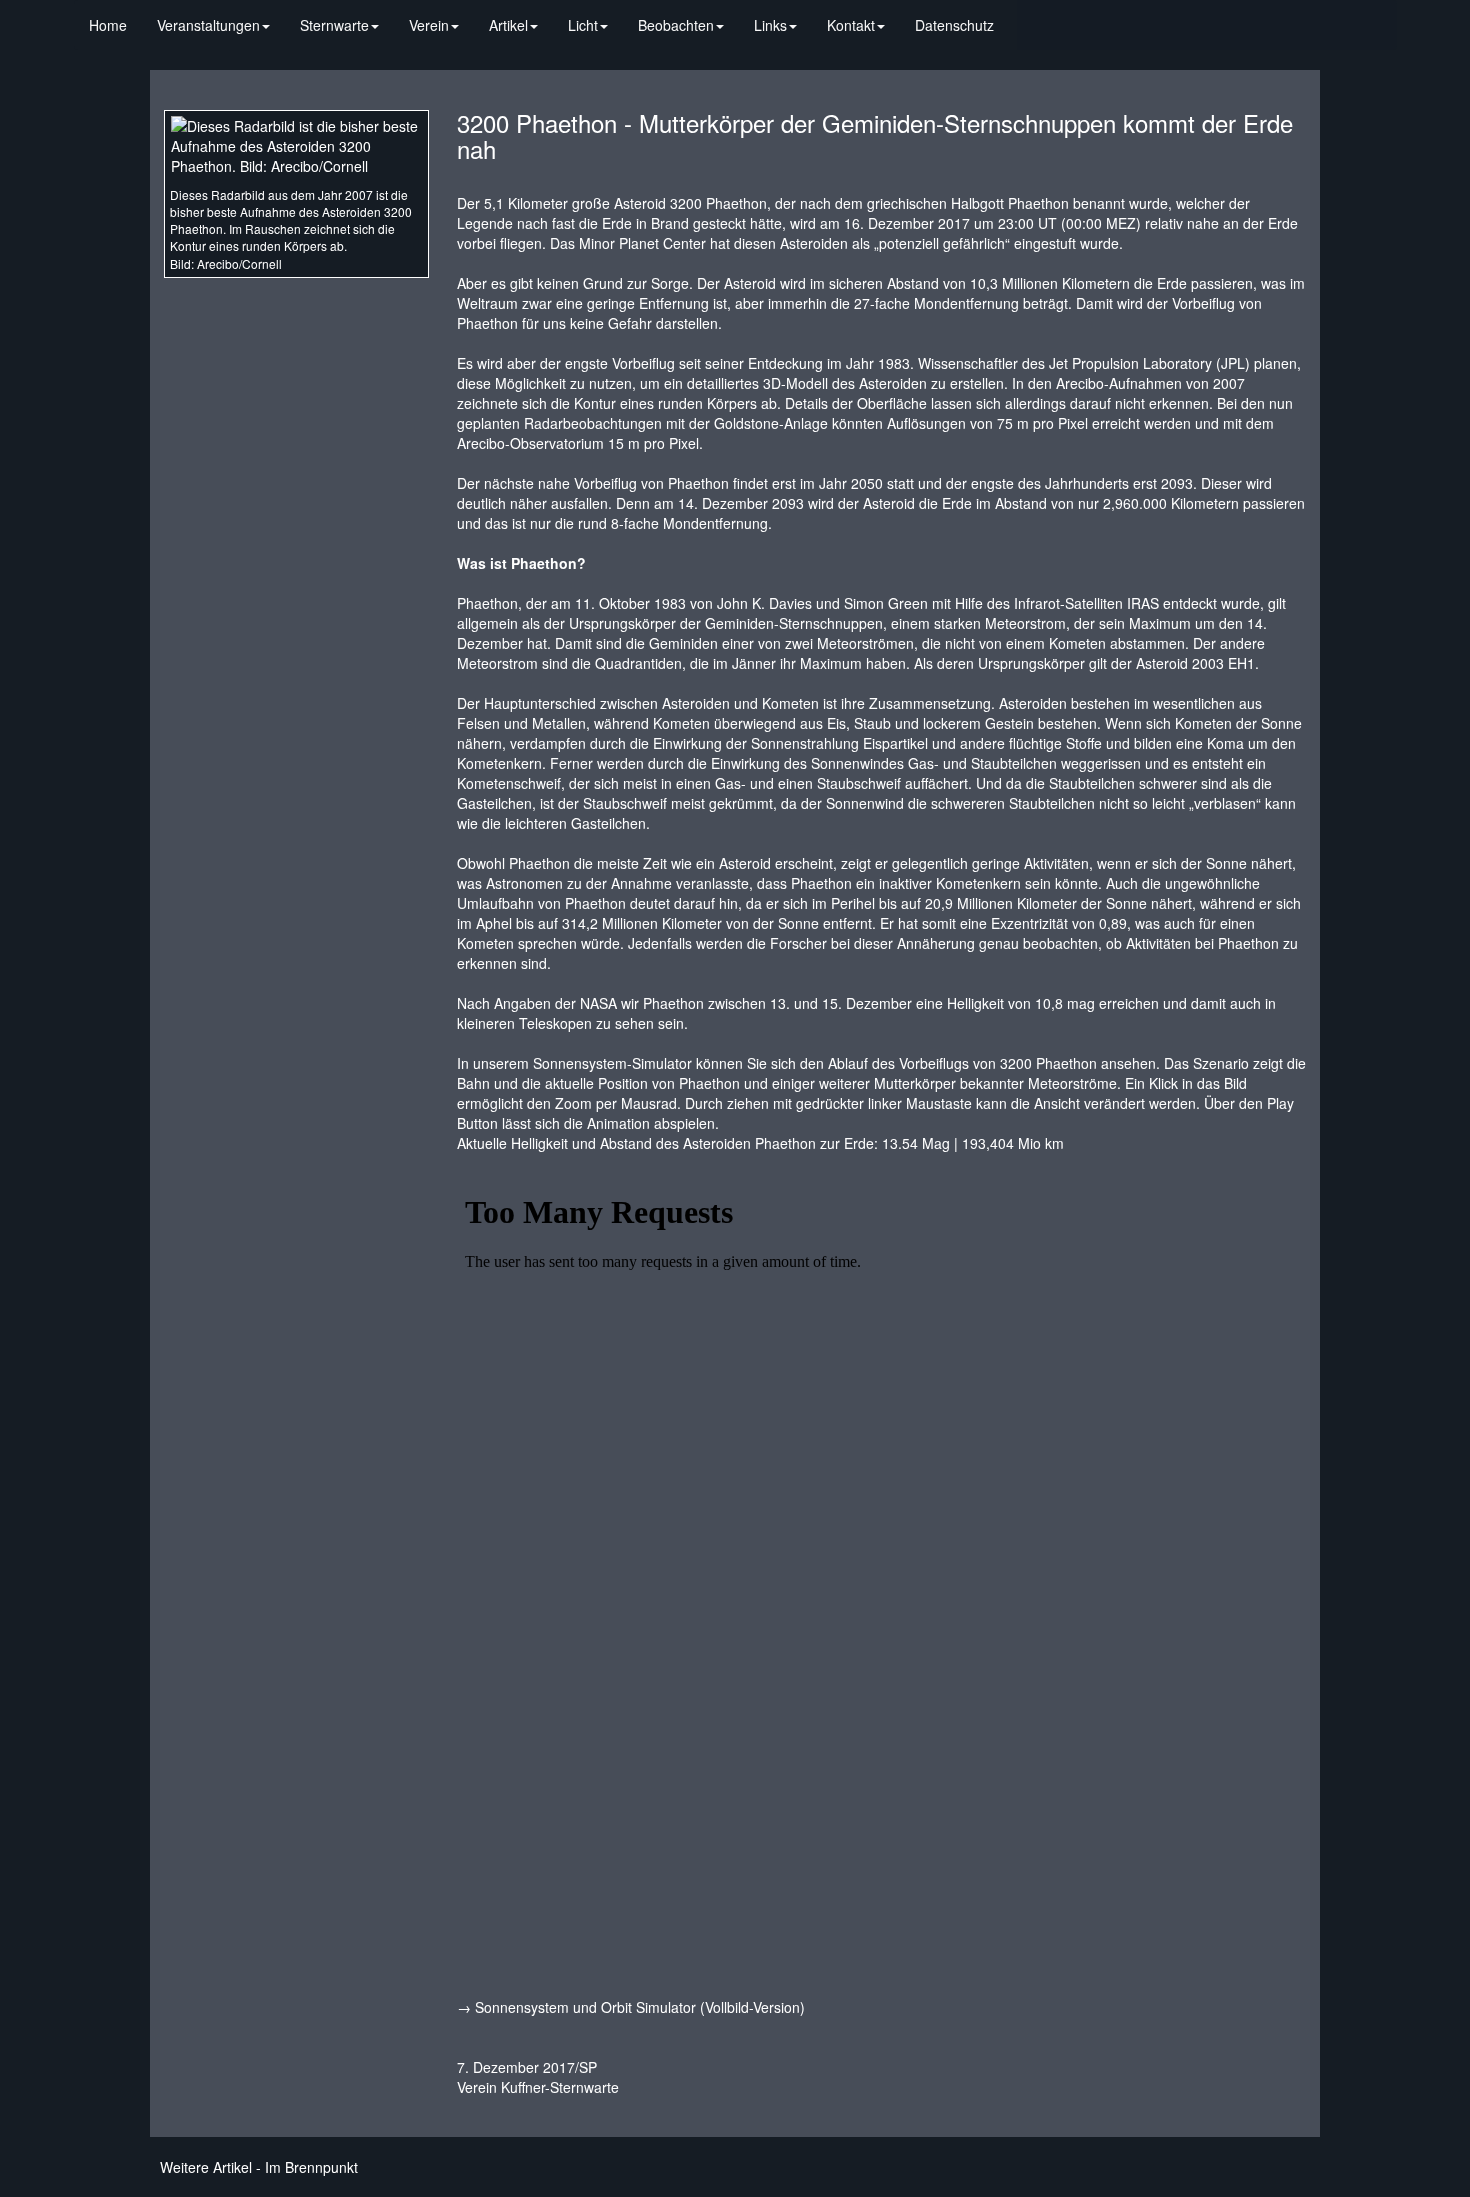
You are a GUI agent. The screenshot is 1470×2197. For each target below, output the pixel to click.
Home (108, 25)
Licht (583, 25)
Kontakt (851, 25)
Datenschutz (954, 25)
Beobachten (676, 25)
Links (770, 25)
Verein (429, 25)
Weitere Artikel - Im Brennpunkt (259, 2167)
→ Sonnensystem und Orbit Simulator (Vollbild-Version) (631, 2007)
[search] (1024, 15)
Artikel (508, 25)
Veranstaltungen (208, 25)
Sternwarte (334, 25)
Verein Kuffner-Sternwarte (538, 2087)
